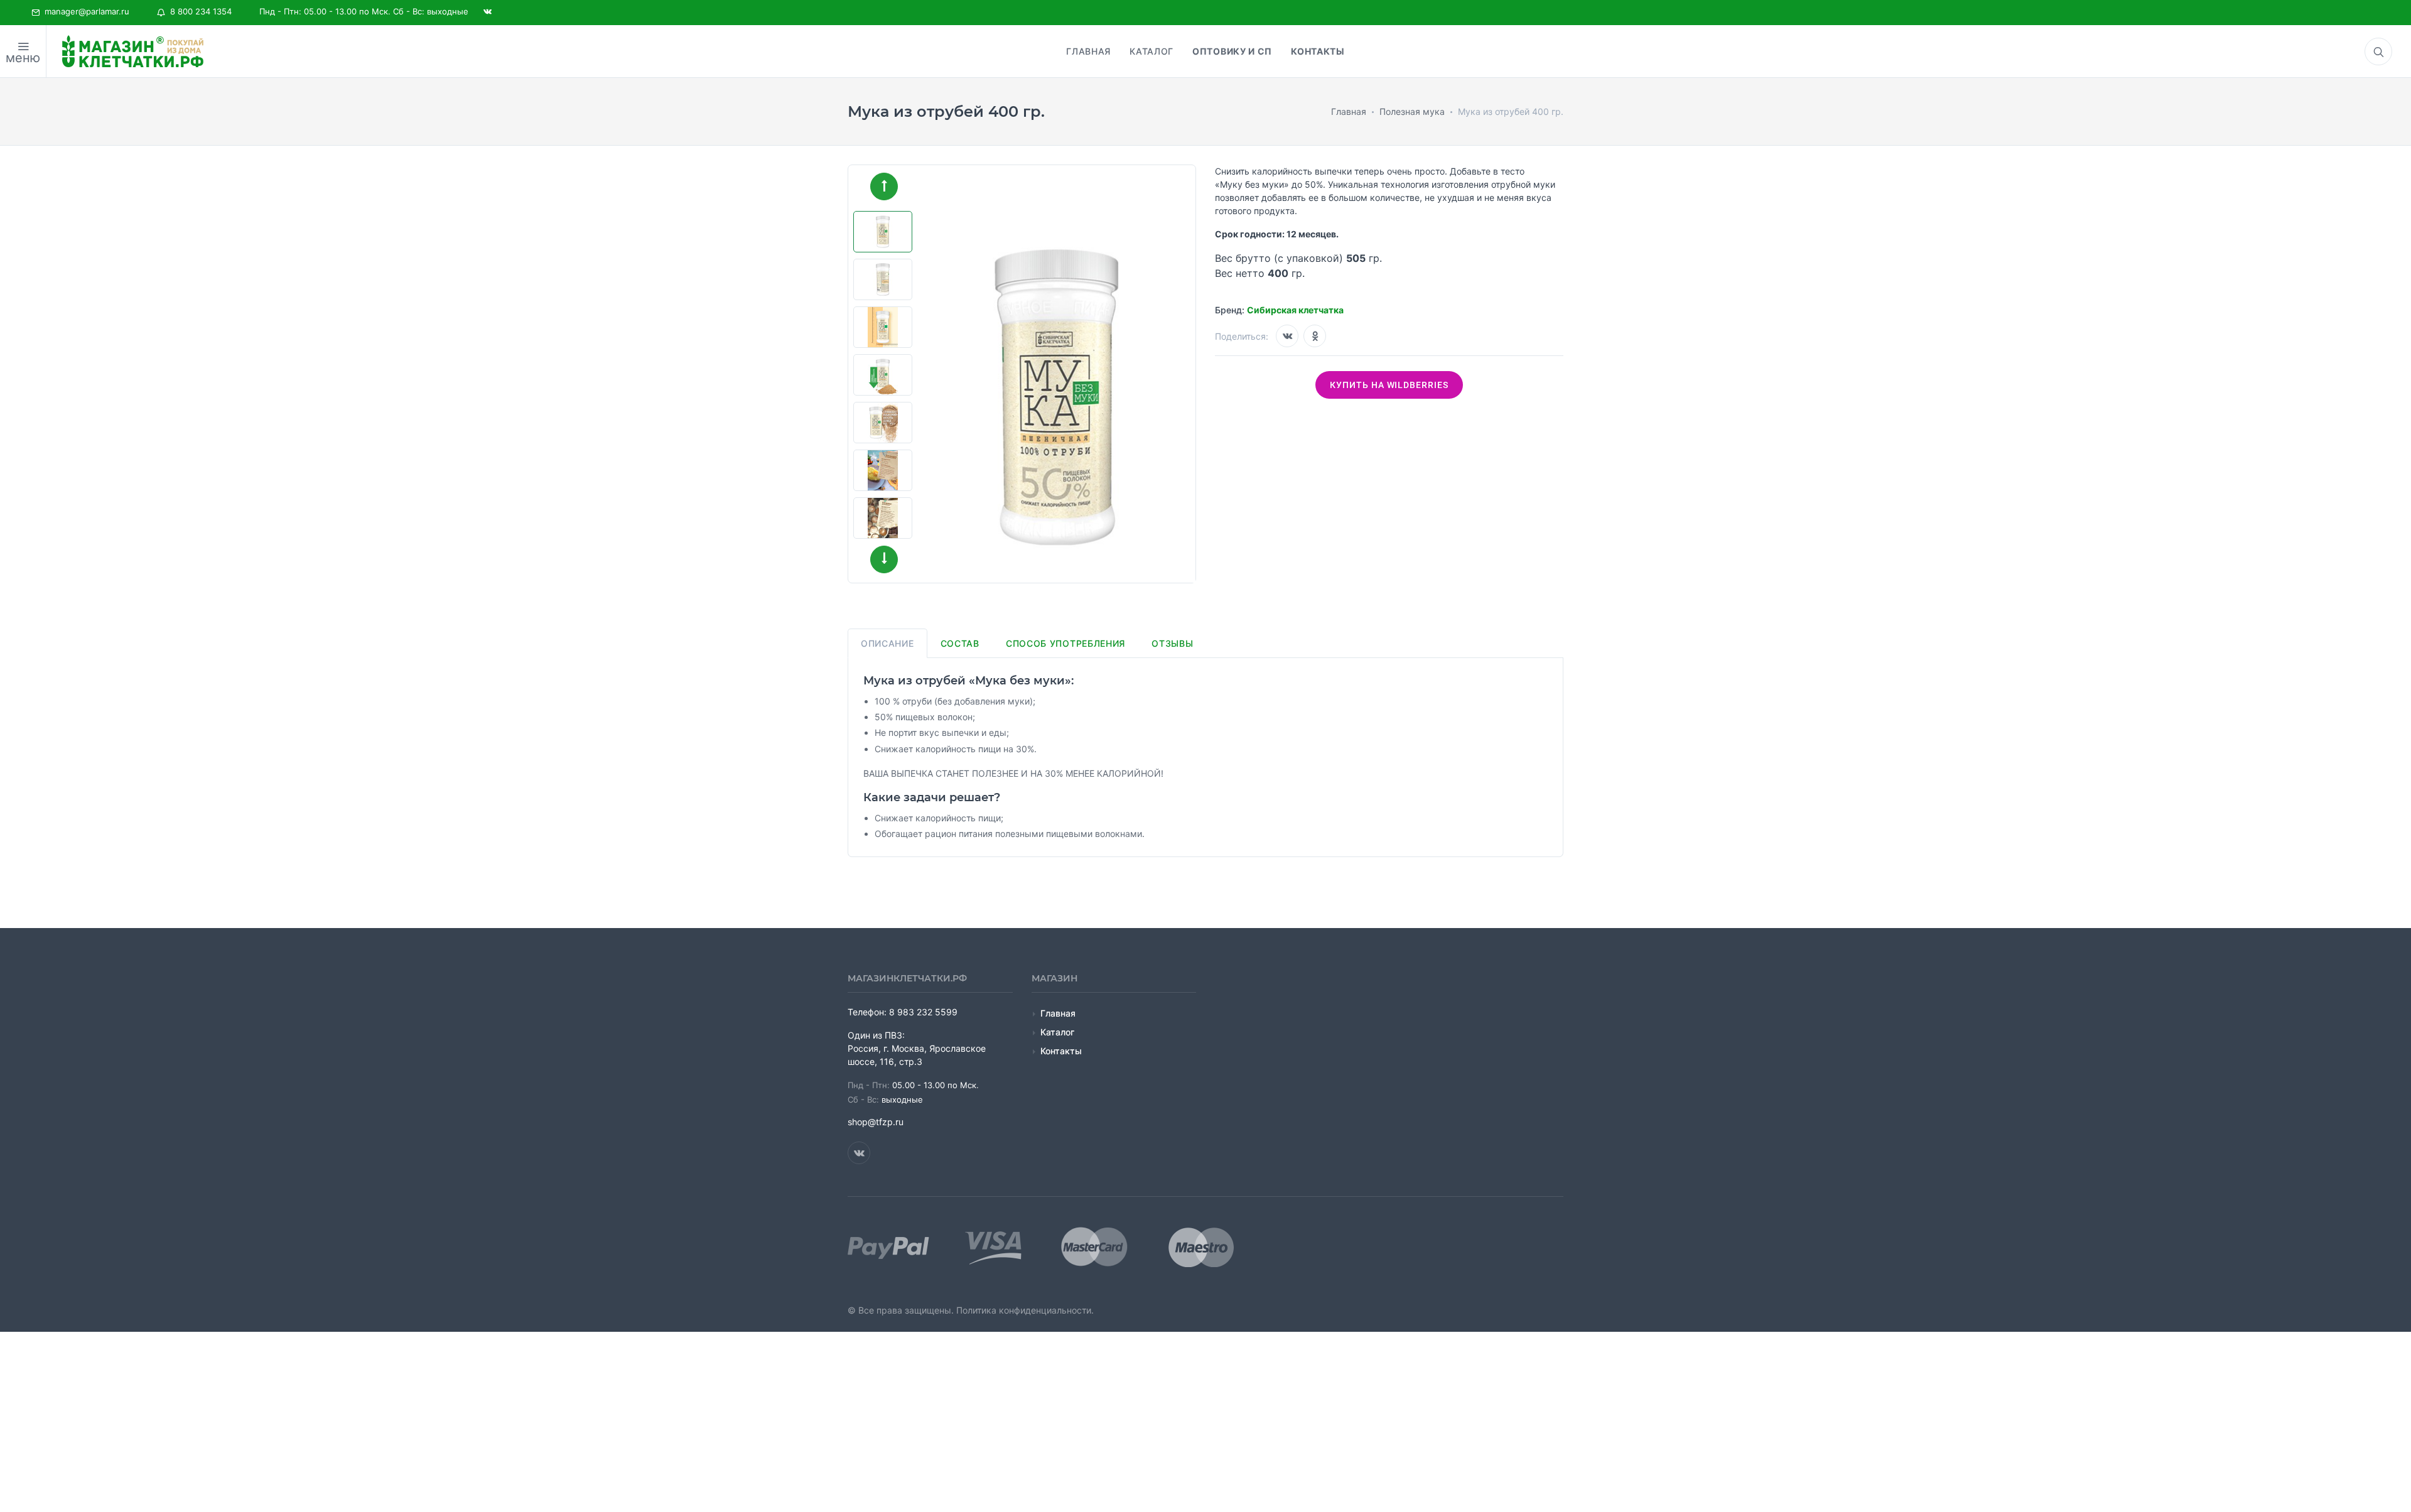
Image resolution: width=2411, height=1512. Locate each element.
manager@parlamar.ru (84, 11)
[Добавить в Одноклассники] (1315, 336)
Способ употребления (1065, 643)
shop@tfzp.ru (876, 1122)
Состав (960, 643)
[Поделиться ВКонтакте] (1287, 336)
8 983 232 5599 (923, 1012)
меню (23, 58)
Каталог (1057, 1032)
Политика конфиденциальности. (1025, 1310)
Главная (1058, 1013)
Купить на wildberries (1389, 385)
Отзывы (1172, 643)
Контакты (1061, 1051)
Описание (887, 643)
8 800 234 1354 (198, 11)
